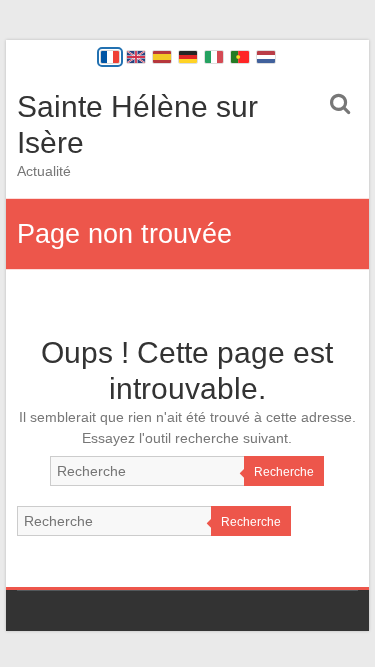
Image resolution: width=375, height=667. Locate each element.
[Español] (162, 57)
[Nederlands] (266, 57)
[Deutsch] (188, 57)
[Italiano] (214, 57)
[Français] (110, 57)
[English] (136, 57)
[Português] (240, 57)
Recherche (284, 472)
